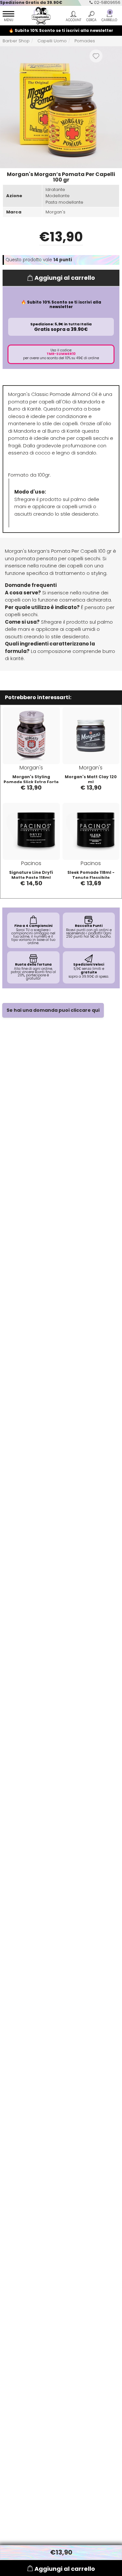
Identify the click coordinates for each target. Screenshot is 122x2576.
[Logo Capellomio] (39, 16)
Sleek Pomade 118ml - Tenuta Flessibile (91, 875)
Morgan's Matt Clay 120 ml (91, 779)
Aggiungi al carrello (65, 278)
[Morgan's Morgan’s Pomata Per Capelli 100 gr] (61, 107)
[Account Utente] (73, 17)
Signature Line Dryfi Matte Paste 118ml (31, 875)
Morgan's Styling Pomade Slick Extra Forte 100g (31, 782)
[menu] (8, 17)
